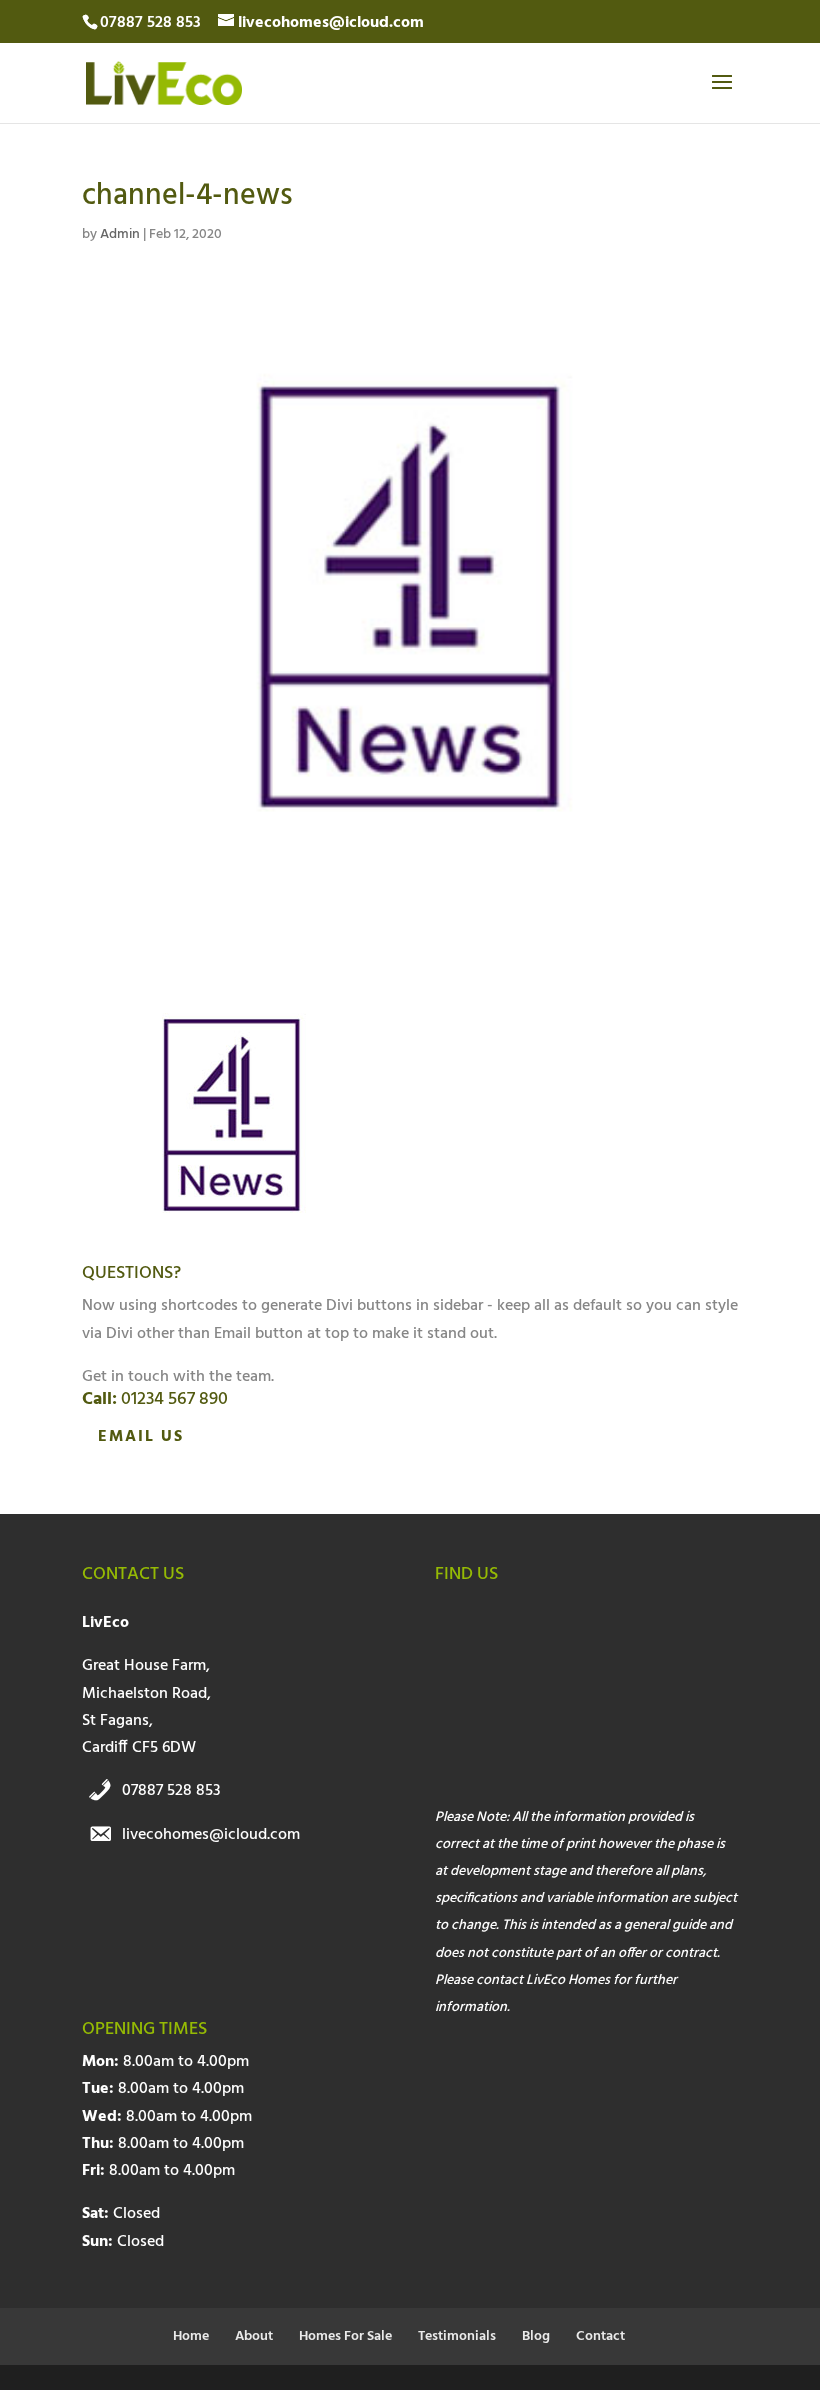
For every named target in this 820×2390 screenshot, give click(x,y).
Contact (600, 2336)
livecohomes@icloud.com (211, 1835)
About (254, 2336)
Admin (120, 234)
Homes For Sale (345, 2336)
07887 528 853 (171, 1791)
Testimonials (457, 2336)
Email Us (141, 1437)
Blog (536, 2336)
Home (191, 2336)
